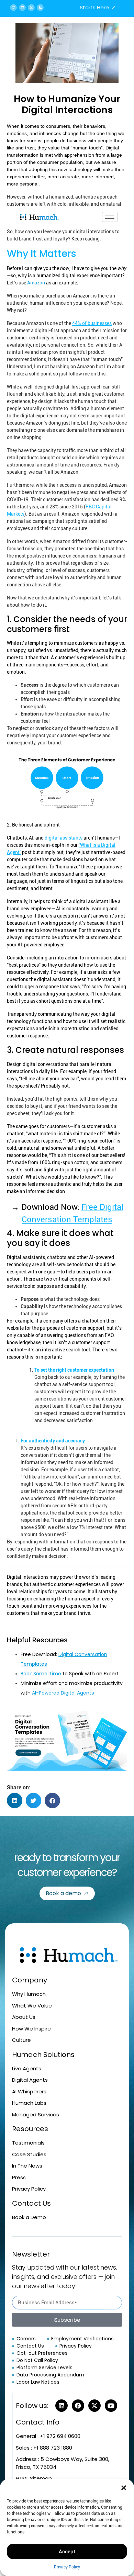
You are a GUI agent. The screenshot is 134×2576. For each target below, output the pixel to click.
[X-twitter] (31, 8)
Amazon (36, 283)
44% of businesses (92, 323)
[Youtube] (111, 2406)
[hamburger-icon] (110, 217)
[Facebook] (78, 2406)
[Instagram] (13, 8)
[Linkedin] (22, 8)
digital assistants (64, 838)
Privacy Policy (67, 2567)
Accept (67, 2552)
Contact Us (31, 2203)
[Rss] (40, 8)
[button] (124, 2488)
